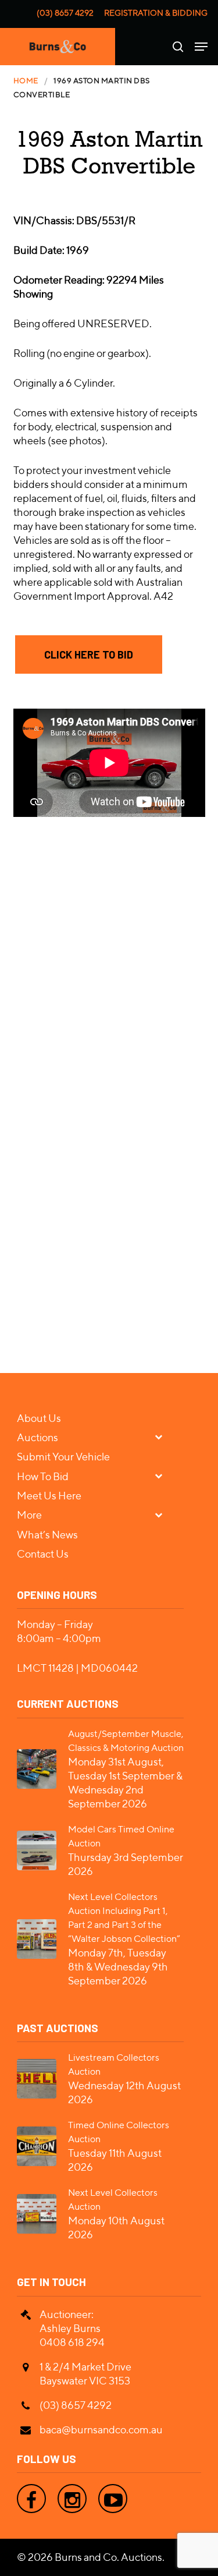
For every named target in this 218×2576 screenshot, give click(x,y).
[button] (89, 654)
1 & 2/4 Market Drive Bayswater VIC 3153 (85, 2374)
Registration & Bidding (156, 13)
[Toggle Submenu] (163, 1437)
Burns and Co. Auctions (108, 2557)
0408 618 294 (72, 2342)
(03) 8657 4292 (65, 13)
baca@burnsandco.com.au (101, 2430)
